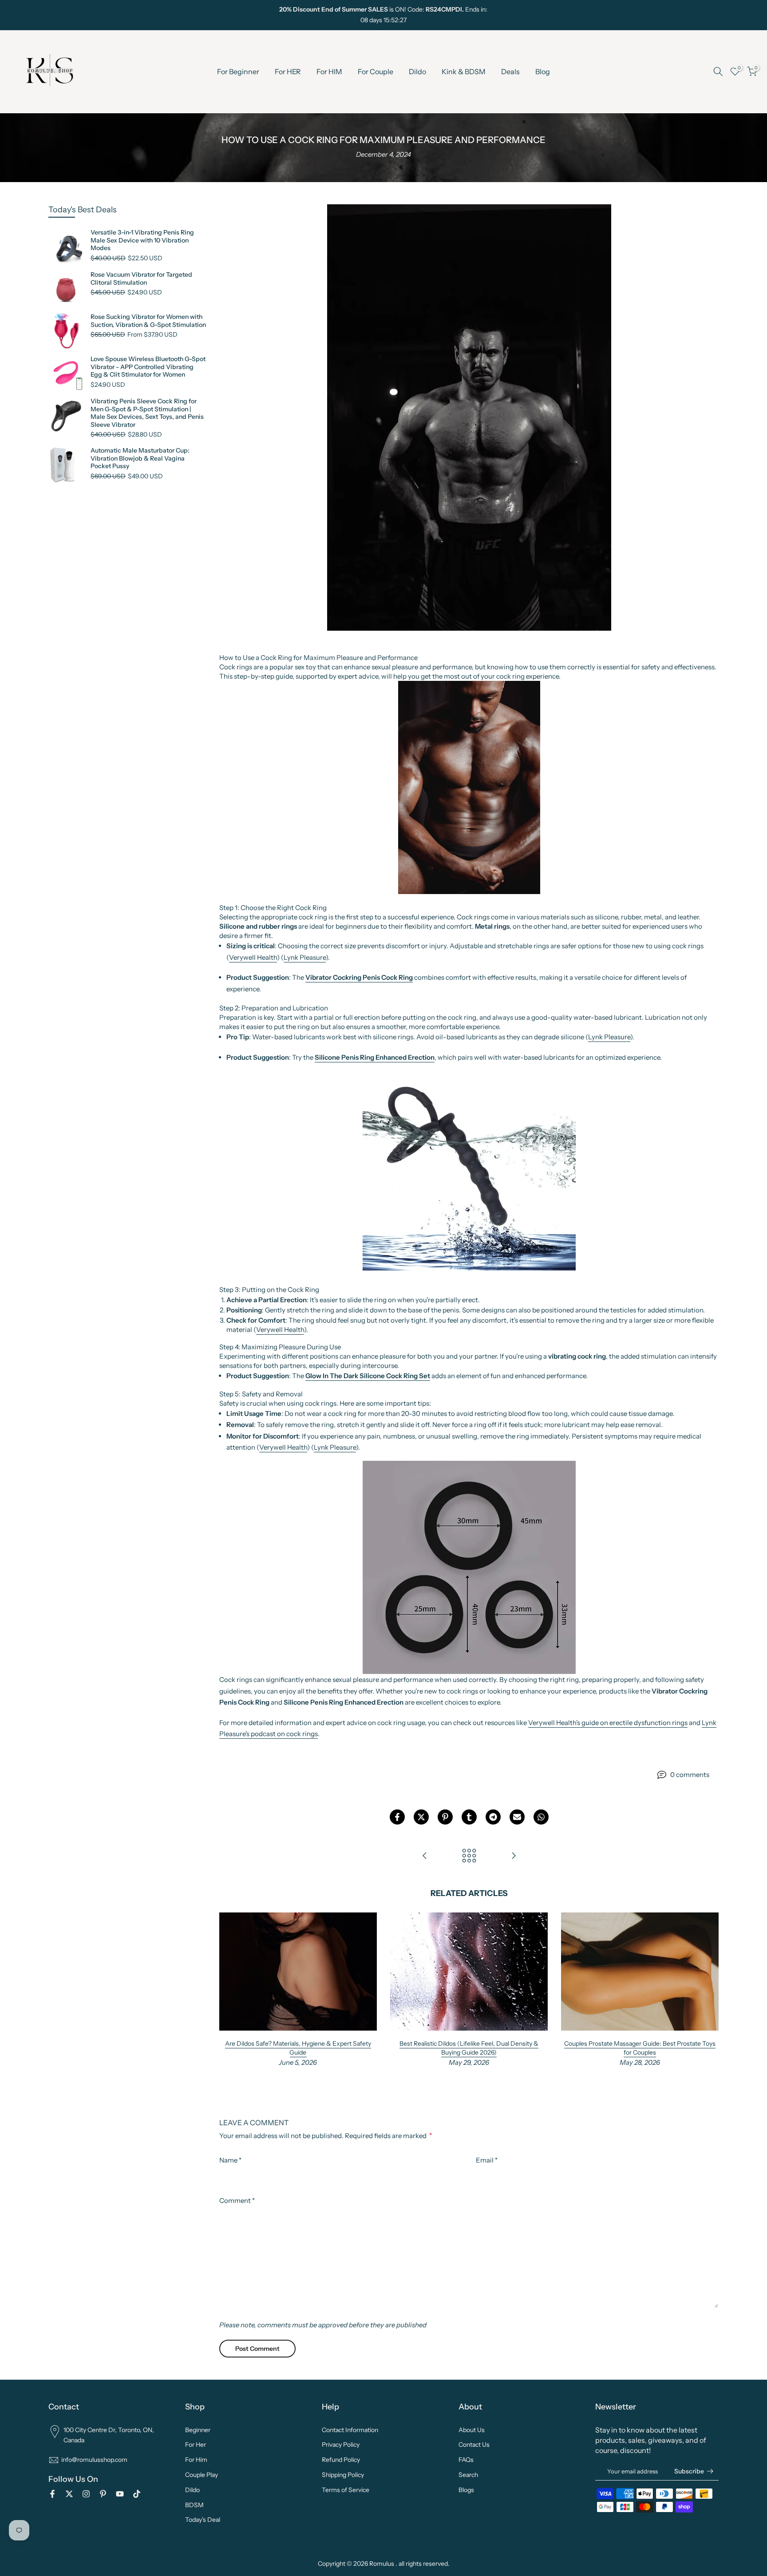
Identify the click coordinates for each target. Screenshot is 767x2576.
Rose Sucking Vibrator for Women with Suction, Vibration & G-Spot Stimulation (148, 321)
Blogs (466, 2490)
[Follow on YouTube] (69, 15)
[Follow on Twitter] (25, 15)
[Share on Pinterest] (445, 1817)
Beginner (198, 2430)
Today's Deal (203, 2520)
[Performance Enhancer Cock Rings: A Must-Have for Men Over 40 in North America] (425, 1856)
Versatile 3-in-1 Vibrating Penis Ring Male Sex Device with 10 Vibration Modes (142, 240)
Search (468, 2475)
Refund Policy (341, 2460)
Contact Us (474, 2445)
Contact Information (350, 2430)
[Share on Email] (517, 1817)
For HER (288, 72)
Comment (237, 2200)
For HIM (329, 72)
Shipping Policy (343, 2475)
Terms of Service (346, 2490)
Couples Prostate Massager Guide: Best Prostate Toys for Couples (640, 2048)
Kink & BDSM (464, 72)
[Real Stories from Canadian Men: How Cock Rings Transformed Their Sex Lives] (514, 1856)
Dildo (417, 72)
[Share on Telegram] (493, 1817)
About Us (472, 2430)
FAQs (466, 2460)
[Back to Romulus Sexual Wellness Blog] (469, 1856)
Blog (543, 72)
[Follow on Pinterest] (55, 15)
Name (230, 2160)
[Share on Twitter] (421, 1817)
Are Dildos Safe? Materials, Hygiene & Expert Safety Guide (298, 2048)
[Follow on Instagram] (40, 15)
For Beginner (238, 72)
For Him (196, 2460)
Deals (510, 72)
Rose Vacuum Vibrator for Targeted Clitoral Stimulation (141, 279)
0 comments (690, 1775)
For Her (196, 2445)
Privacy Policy (341, 2445)
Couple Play (202, 2475)
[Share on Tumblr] (469, 1817)
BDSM (194, 2505)
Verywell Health (253, 957)
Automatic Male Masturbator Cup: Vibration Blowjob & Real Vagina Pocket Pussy (140, 458)
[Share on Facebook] (397, 1817)
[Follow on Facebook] (11, 15)
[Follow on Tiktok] (84, 15)
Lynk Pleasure (305, 957)
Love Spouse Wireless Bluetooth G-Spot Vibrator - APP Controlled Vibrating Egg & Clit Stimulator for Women (148, 367)
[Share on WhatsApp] (541, 1817)
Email (487, 2160)
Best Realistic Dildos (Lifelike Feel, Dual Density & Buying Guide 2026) (469, 2048)
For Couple (376, 72)
